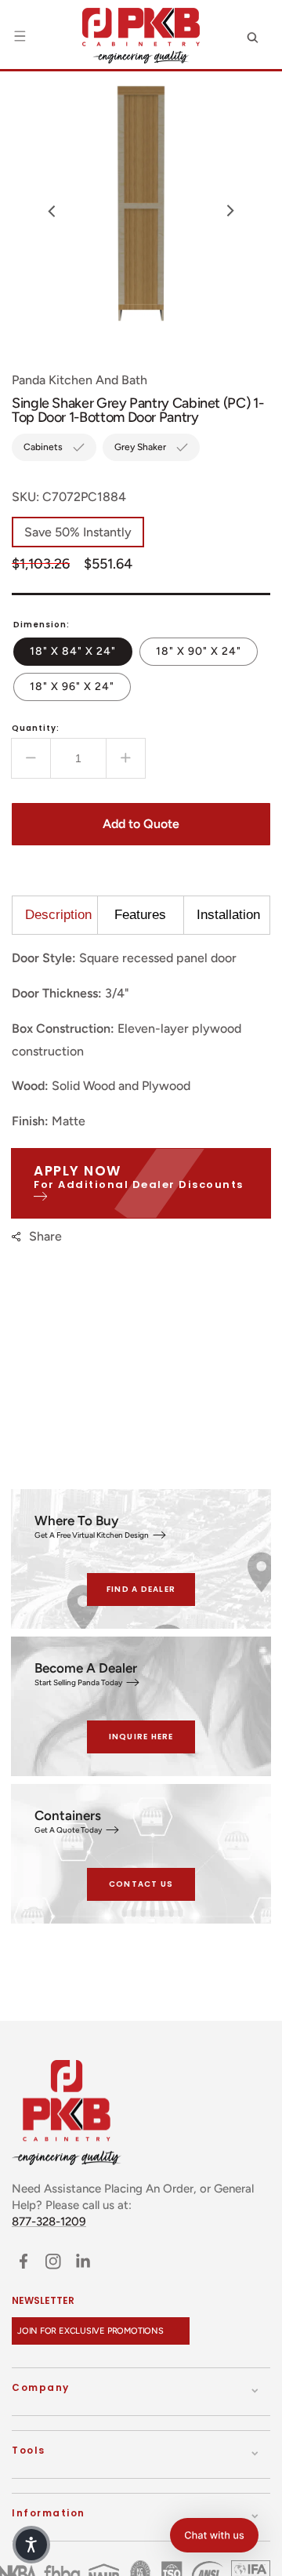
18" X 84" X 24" (81, 651)
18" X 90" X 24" (207, 651)
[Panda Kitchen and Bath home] (141, 36)
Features (140, 915)
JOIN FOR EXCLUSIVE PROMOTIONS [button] (90, 2331)
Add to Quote (141, 824)
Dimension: (42, 625)
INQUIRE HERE (141, 1737)
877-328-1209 (49, 2222)
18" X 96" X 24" (80, 686)
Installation (228, 915)
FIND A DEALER (141, 1589)
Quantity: (36, 728)
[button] (20, 36)
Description (58, 915)
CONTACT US (141, 1884)
